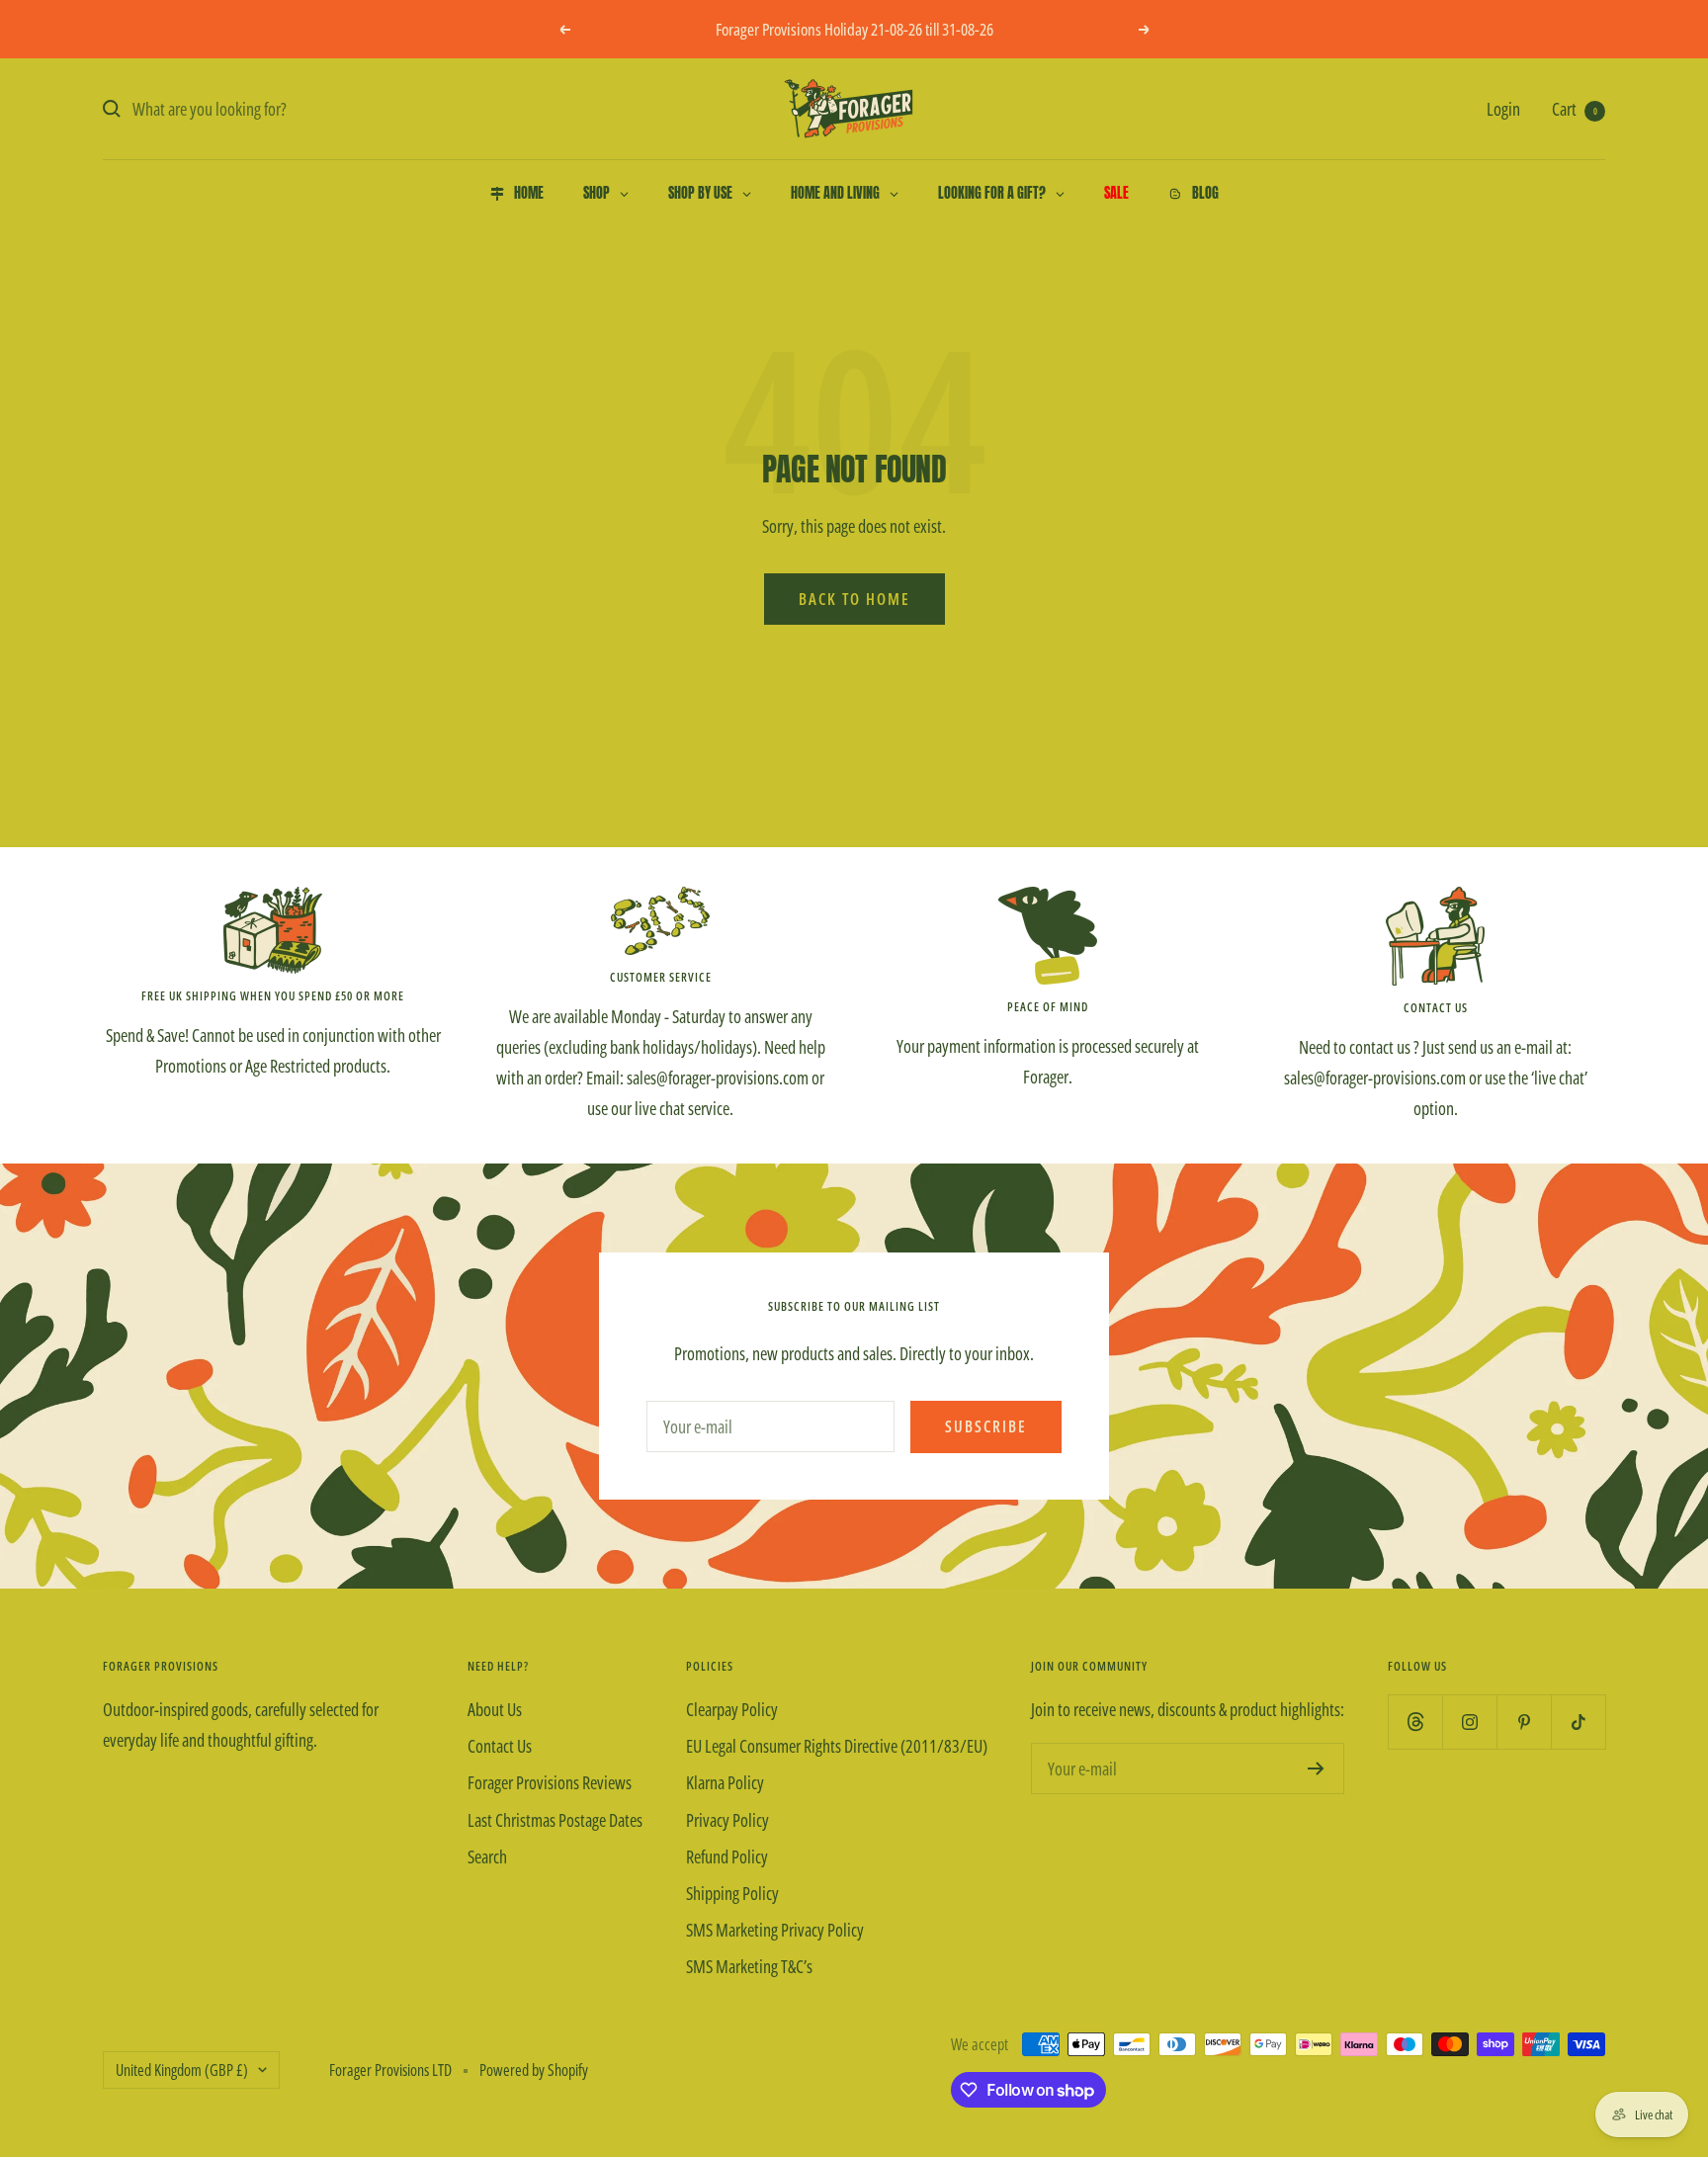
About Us (495, 1709)
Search (487, 1856)
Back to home (854, 599)
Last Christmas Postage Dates (555, 1820)
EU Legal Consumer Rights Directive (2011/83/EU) (837, 1746)
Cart (1575, 109)
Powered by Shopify (534, 2070)
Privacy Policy (727, 1820)
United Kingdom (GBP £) (182, 2070)
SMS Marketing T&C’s (749, 1966)
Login (1503, 109)
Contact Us (500, 1746)
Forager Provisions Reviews (550, 1782)
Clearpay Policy (732, 1709)
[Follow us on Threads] (1415, 1722)
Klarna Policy (725, 1782)
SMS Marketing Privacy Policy (775, 1930)
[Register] (1316, 1769)
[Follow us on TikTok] (1578, 1722)
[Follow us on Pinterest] (1524, 1722)
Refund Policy (727, 1856)
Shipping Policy (732, 1893)
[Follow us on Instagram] (1469, 1722)
